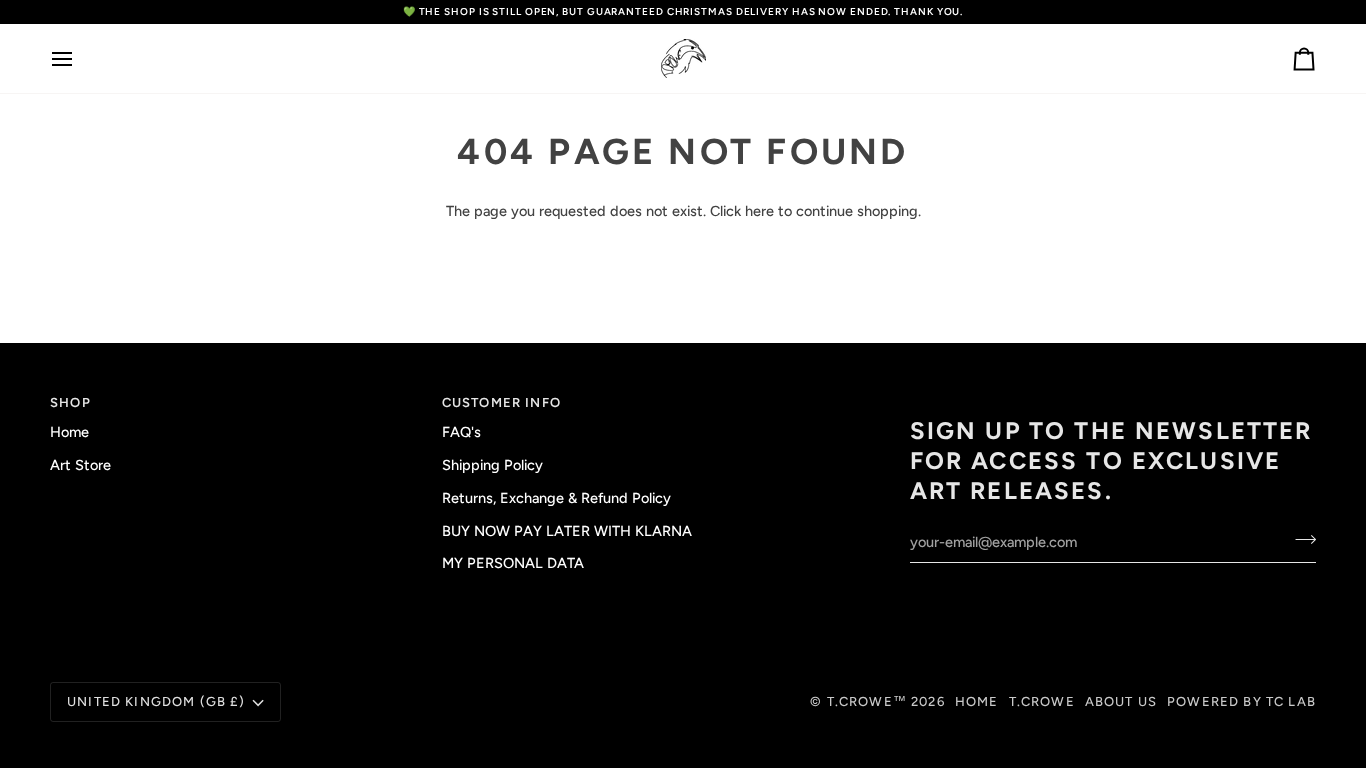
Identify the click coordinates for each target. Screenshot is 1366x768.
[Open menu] (80, 58)
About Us (1121, 701)
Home (69, 432)
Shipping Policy (492, 465)
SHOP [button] (70, 402)
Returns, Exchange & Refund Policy (556, 498)
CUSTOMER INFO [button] (501, 402)
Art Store (80, 465)
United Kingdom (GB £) (156, 701)
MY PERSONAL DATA (513, 563)
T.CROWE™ (869, 701)
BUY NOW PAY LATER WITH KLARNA (567, 531)
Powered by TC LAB (1241, 701)
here (759, 211)
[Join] (1299, 540)
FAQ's (461, 432)
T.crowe (1042, 701)
